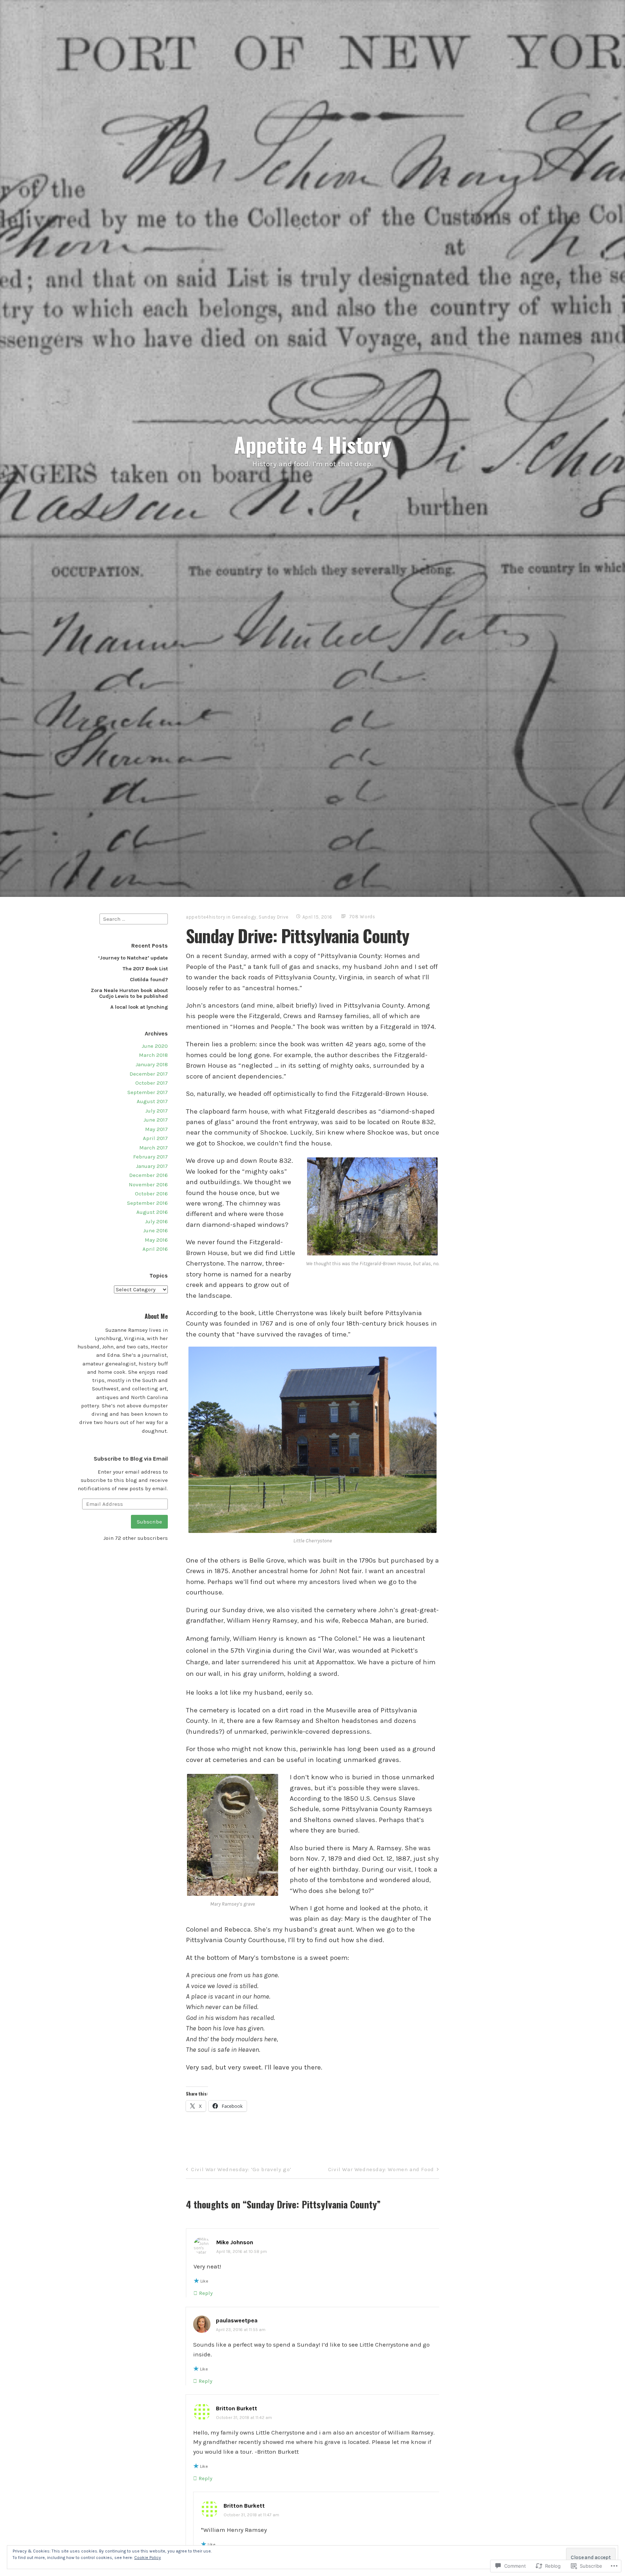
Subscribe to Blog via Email (131, 1459)
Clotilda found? (149, 980)
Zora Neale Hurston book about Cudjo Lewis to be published (129, 993)
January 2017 (152, 1166)
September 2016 (147, 1203)
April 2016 (155, 1249)
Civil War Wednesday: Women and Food (381, 2169)
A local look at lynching (139, 1007)
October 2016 (151, 1194)
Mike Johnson (235, 2242)
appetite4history (205, 917)
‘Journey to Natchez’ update (133, 958)
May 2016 (156, 1240)
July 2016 (156, 1221)
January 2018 (152, 1064)
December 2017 (149, 1074)
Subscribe (149, 1522)
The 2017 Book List (145, 969)
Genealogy (244, 917)
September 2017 (148, 1092)
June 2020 (155, 1046)
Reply (206, 2293)
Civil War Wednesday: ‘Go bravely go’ (241, 2169)
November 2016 (148, 1185)
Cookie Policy (148, 2558)
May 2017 (156, 1129)
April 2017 (155, 1138)
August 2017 (152, 1101)
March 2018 (153, 1055)
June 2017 (156, 1120)
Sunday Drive (274, 917)
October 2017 (152, 1083)
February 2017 (150, 1157)
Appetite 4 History (312, 444)
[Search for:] (134, 919)
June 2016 (156, 1230)
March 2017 (154, 1148)
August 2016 (152, 1212)
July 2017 (157, 1111)
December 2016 (148, 1175)
